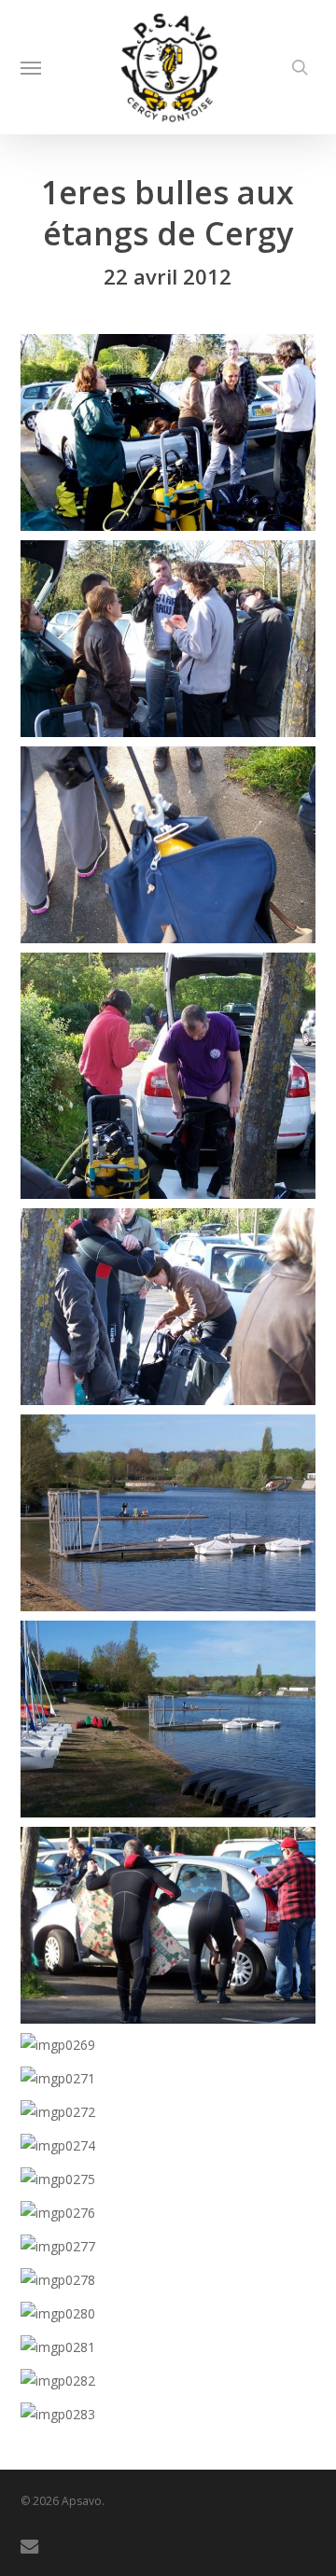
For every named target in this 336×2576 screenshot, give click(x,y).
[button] (31, 67)
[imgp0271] (173, 2083)
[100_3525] (173, 1311)
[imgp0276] (173, 2218)
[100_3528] (173, 1930)
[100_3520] (173, 437)
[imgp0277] (173, 2251)
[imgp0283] (173, 2419)
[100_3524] (173, 1080)
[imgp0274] (173, 2151)
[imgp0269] (173, 2050)
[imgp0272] (173, 2117)
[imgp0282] (173, 2386)
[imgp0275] (173, 2184)
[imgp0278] (173, 2285)
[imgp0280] (173, 2318)
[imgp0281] (173, 2352)
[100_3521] (173, 643)
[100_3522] (173, 849)
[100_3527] (173, 1724)
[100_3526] (173, 1518)
